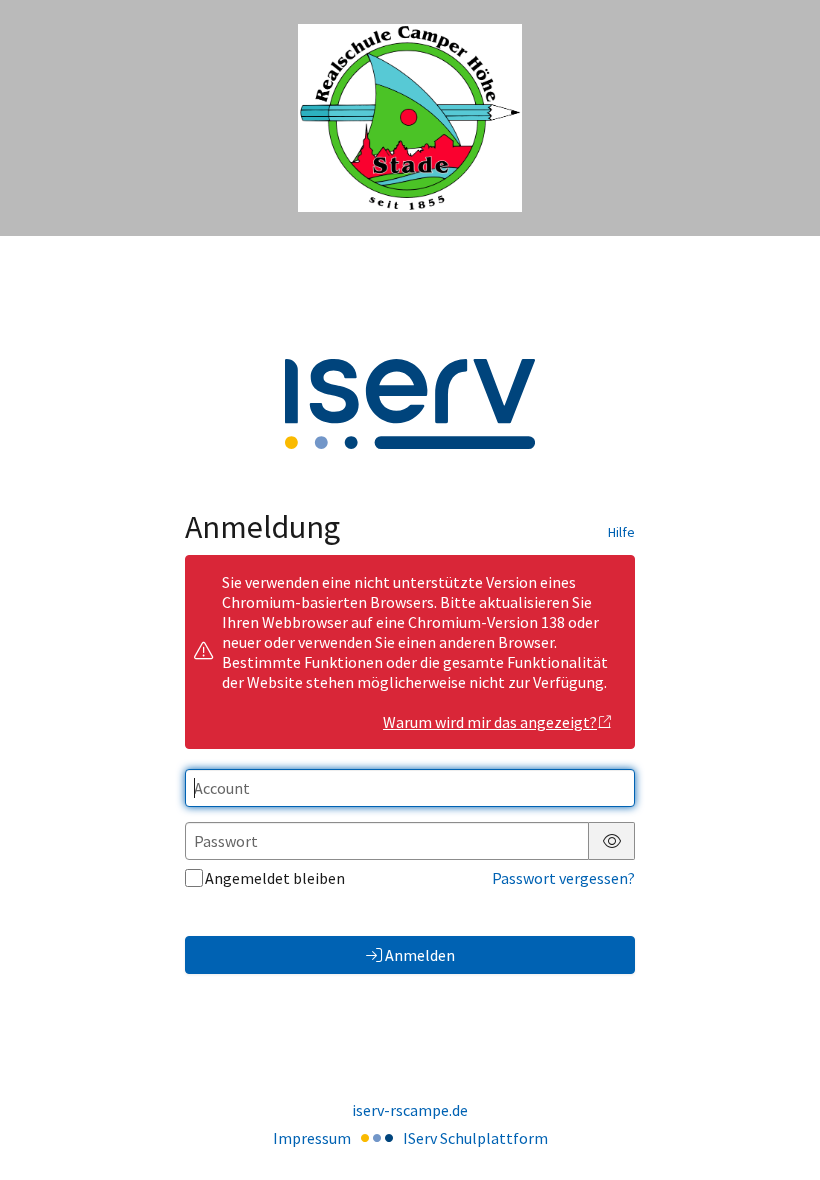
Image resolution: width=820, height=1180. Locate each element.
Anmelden (420, 955)
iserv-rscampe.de (410, 1110)
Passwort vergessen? (563, 878)
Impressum (312, 1138)
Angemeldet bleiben (275, 878)
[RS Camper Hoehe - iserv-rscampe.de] (410, 118)
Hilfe (621, 532)
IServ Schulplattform (475, 1138)
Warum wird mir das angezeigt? (490, 722)
